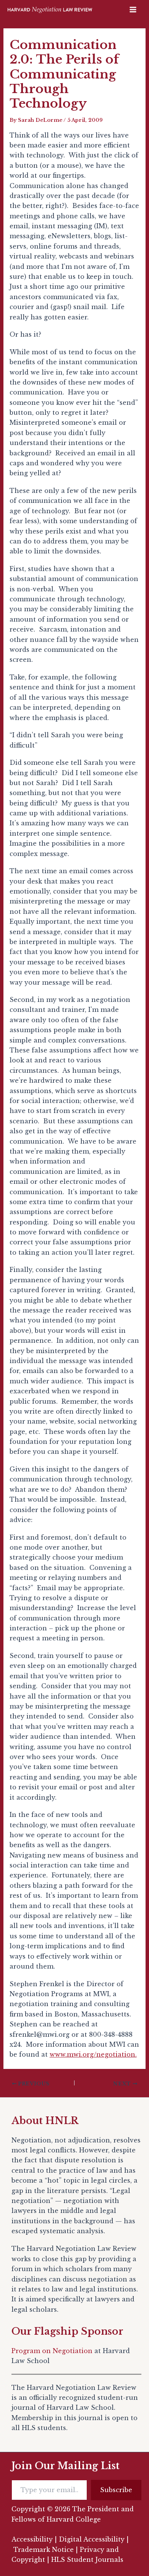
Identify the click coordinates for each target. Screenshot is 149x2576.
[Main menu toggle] (133, 10)
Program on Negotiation (52, 2351)
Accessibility (32, 2539)
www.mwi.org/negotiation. (93, 2054)
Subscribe (116, 2490)
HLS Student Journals (87, 2560)
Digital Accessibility (92, 2539)
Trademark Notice (44, 2550)
